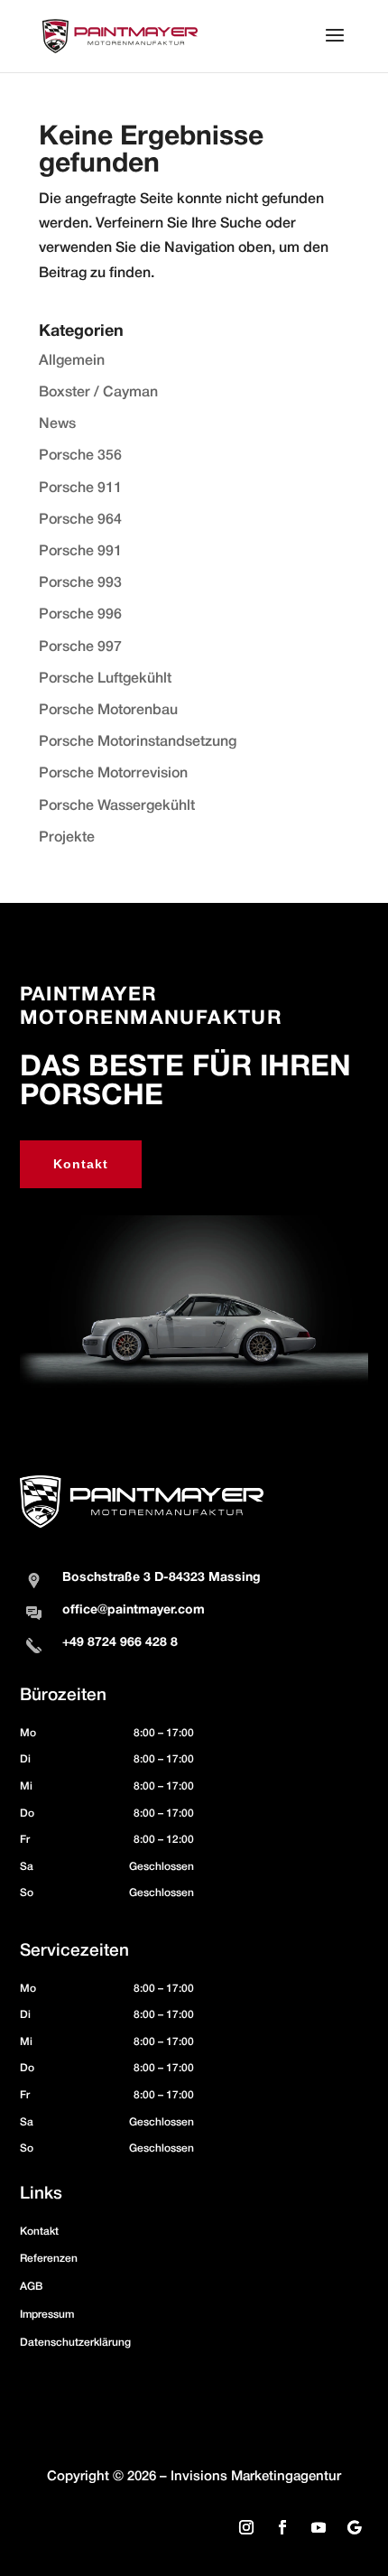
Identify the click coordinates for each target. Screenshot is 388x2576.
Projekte (67, 838)
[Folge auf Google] (355, 2527)
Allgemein (72, 361)
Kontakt (81, 1164)
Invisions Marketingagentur (256, 2477)
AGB (31, 2287)
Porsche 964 (80, 520)
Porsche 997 (80, 647)
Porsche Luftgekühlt (105, 679)
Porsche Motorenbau (108, 711)
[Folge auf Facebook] (282, 2527)
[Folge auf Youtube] (319, 2527)
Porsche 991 (80, 552)
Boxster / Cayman (98, 393)
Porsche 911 (80, 488)
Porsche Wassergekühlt (117, 806)
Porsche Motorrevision (113, 774)
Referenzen (49, 2259)
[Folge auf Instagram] (246, 2527)
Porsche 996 (80, 615)
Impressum (47, 2315)
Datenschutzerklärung (75, 2343)
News (57, 424)
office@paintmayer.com (134, 1610)
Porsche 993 (80, 583)
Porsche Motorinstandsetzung (138, 742)
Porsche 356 (80, 456)
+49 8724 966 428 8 (120, 1643)
